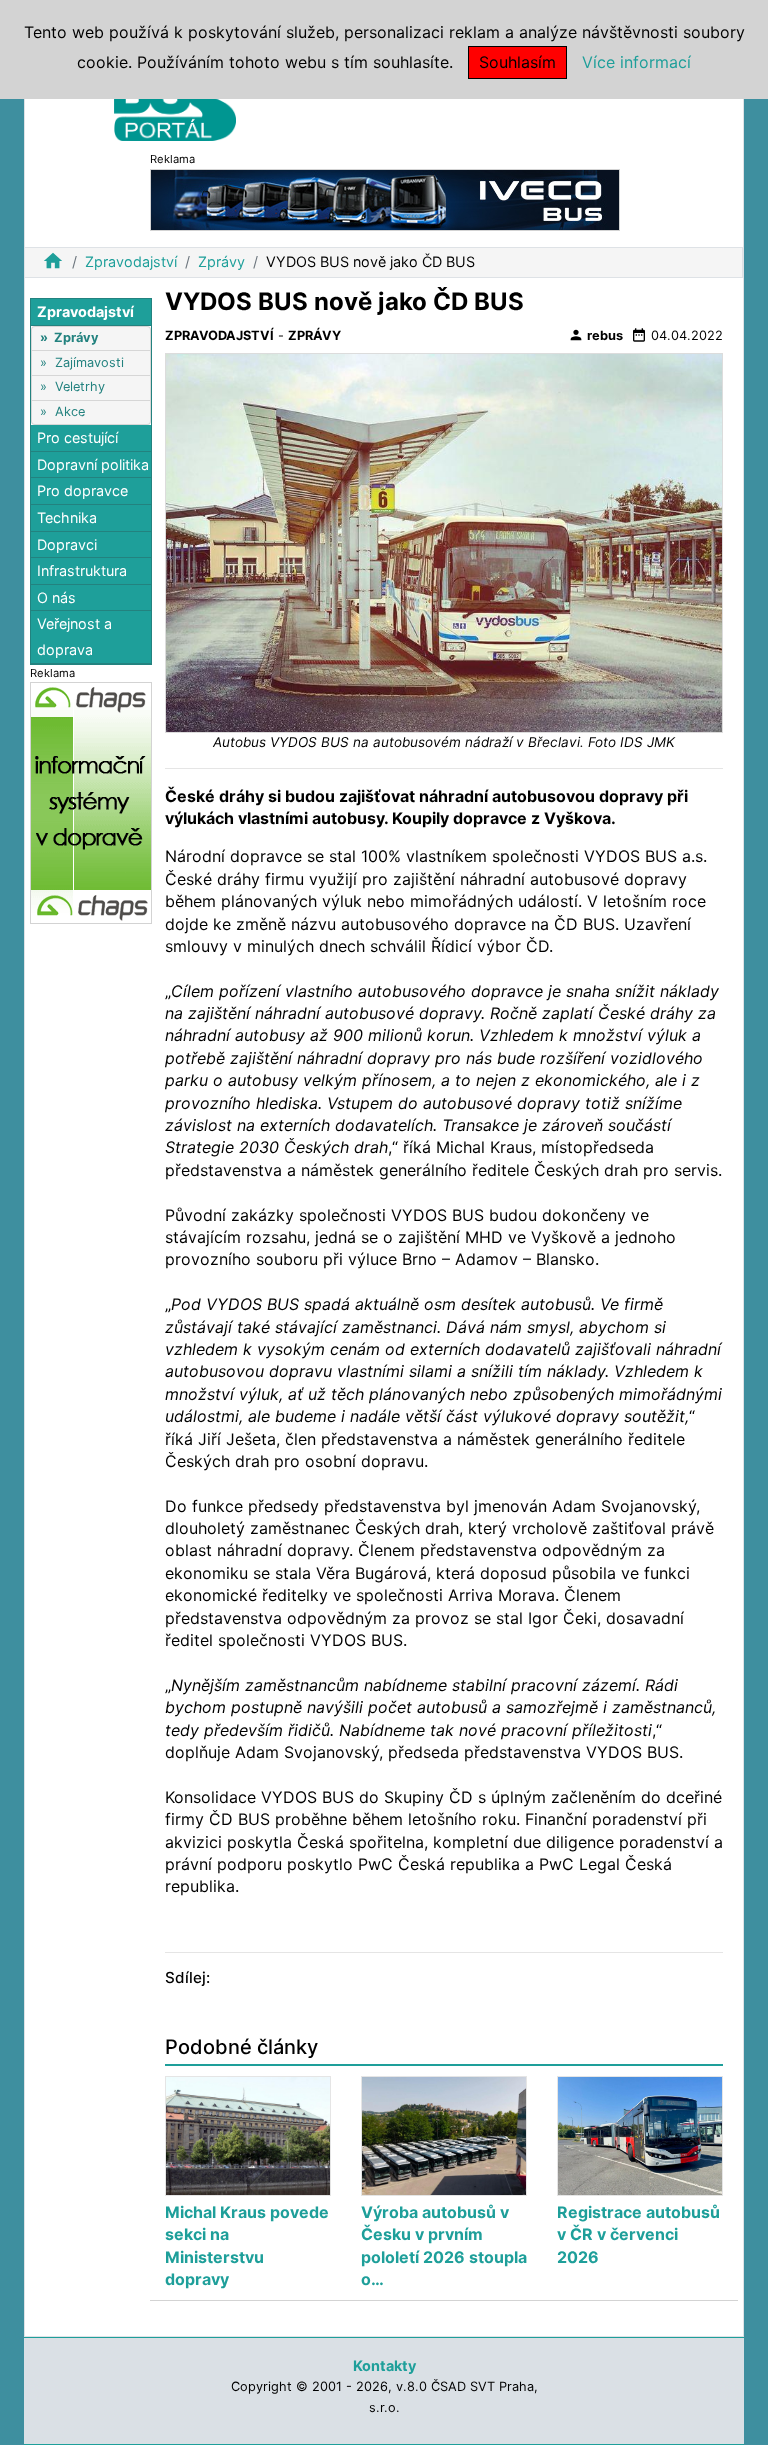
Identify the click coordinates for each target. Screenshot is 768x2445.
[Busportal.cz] (175, 104)
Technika (67, 517)
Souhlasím (517, 62)
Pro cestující (77, 437)
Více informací (636, 62)
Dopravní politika (93, 464)
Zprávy (221, 261)
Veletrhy (80, 386)
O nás (56, 597)
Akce (70, 411)
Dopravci (67, 544)
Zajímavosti (89, 362)
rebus (595, 335)
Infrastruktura (82, 570)
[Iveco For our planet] (385, 198)
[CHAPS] (91, 802)
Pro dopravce (82, 490)
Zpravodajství (131, 261)
